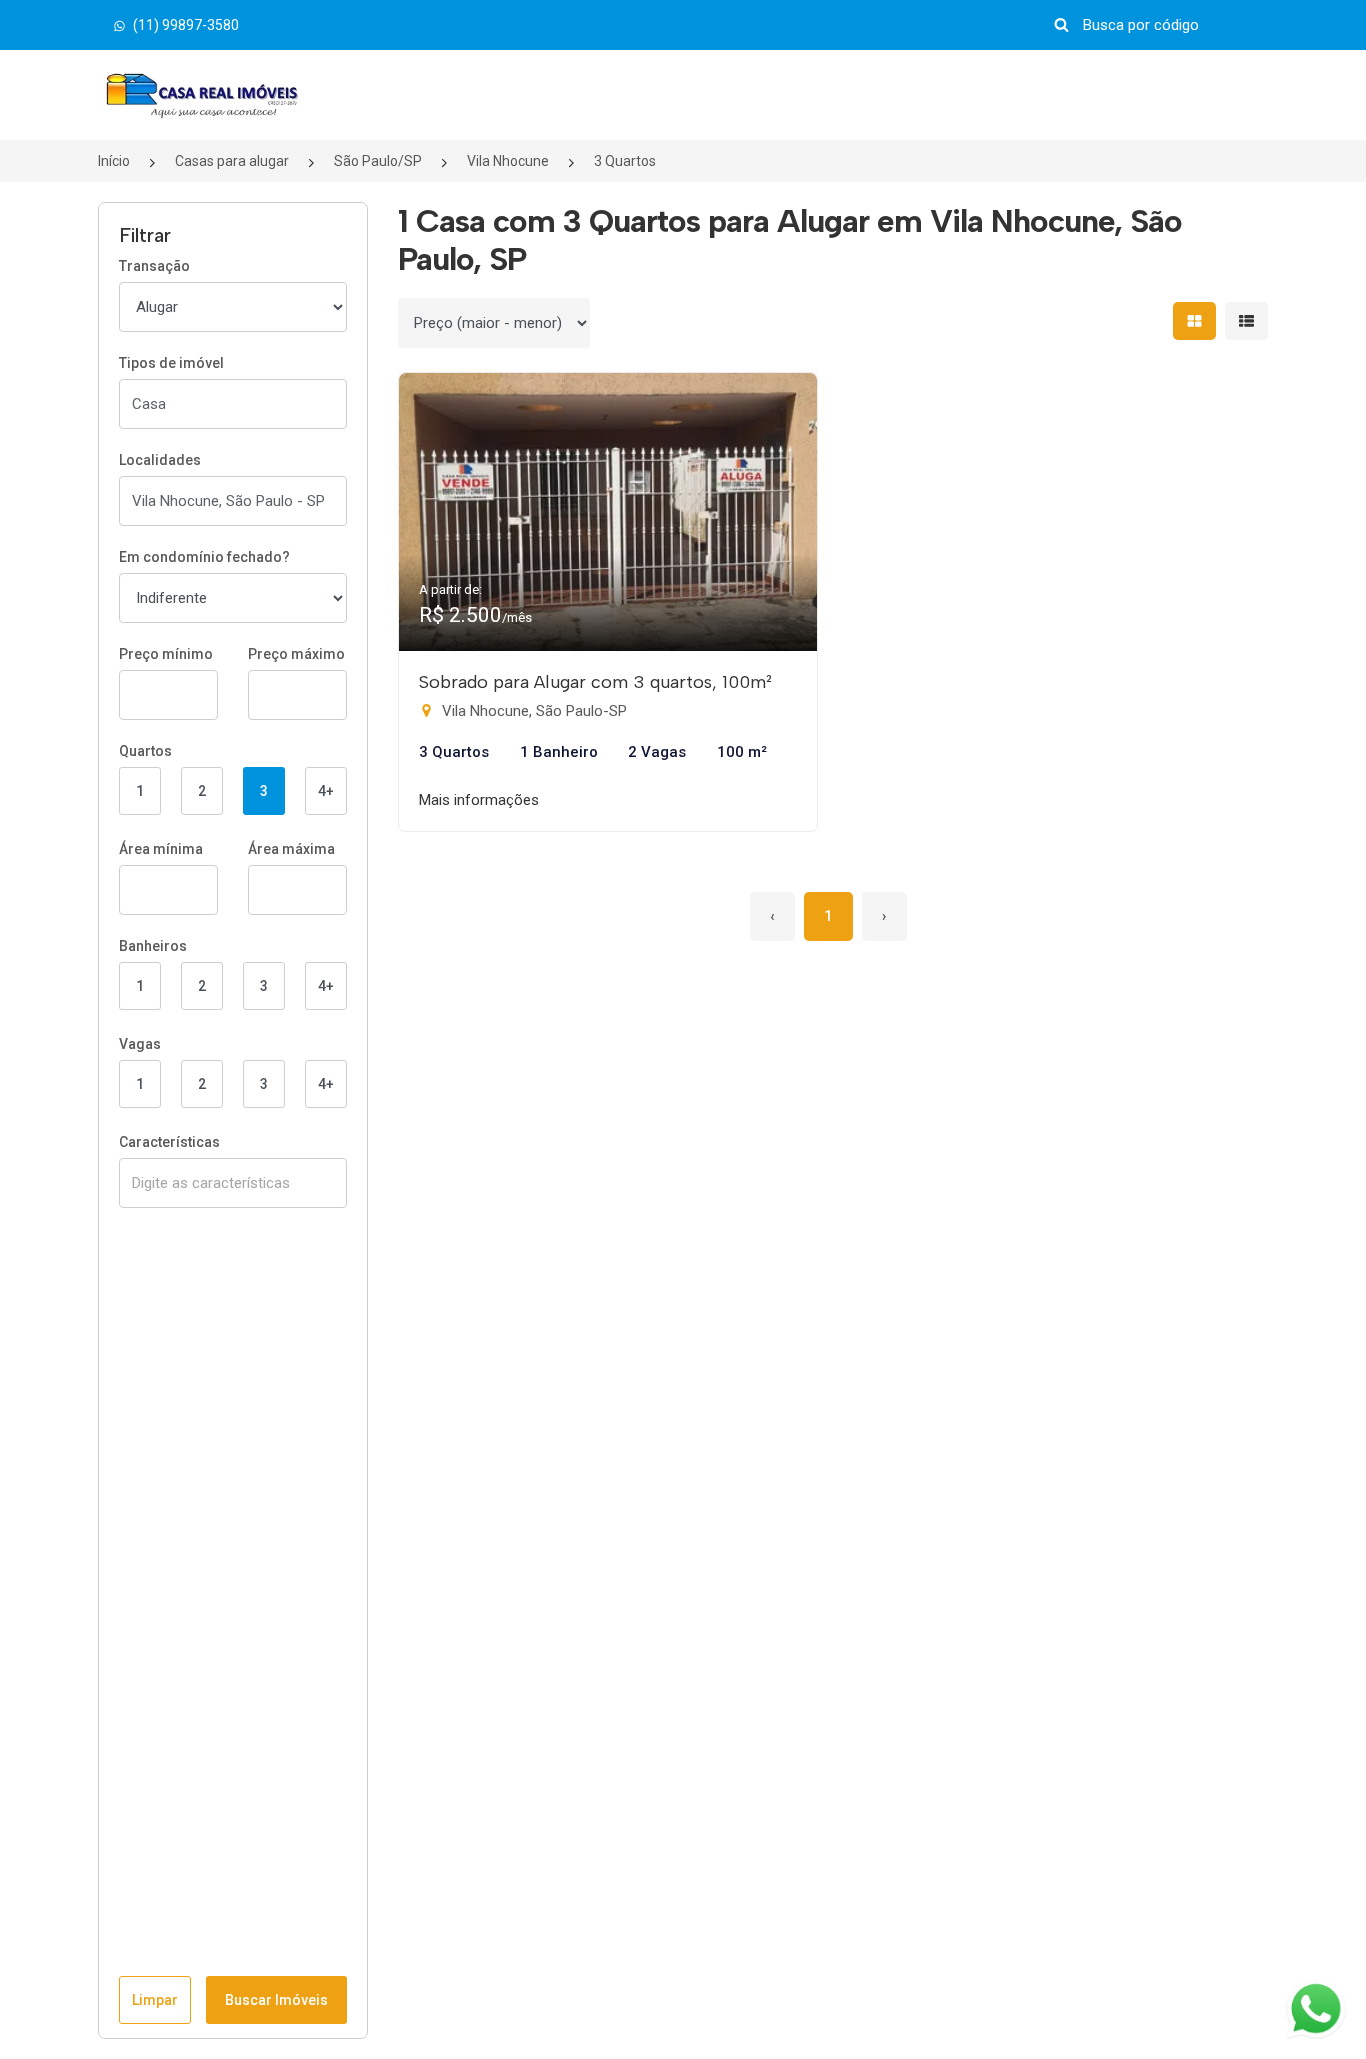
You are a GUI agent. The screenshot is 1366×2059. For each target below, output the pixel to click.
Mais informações (479, 800)
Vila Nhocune (508, 161)
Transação (154, 266)
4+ (326, 791)
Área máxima (291, 849)
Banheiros (153, 946)
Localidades (160, 460)
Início (114, 161)
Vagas (140, 1044)
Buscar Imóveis (276, 2000)
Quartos (145, 751)
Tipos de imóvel (171, 363)
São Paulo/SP (378, 161)
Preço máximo (296, 654)
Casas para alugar (232, 161)
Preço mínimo (166, 654)
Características (169, 1142)
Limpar (155, 2000)
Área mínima (161, 849)
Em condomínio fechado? (204, 557)
